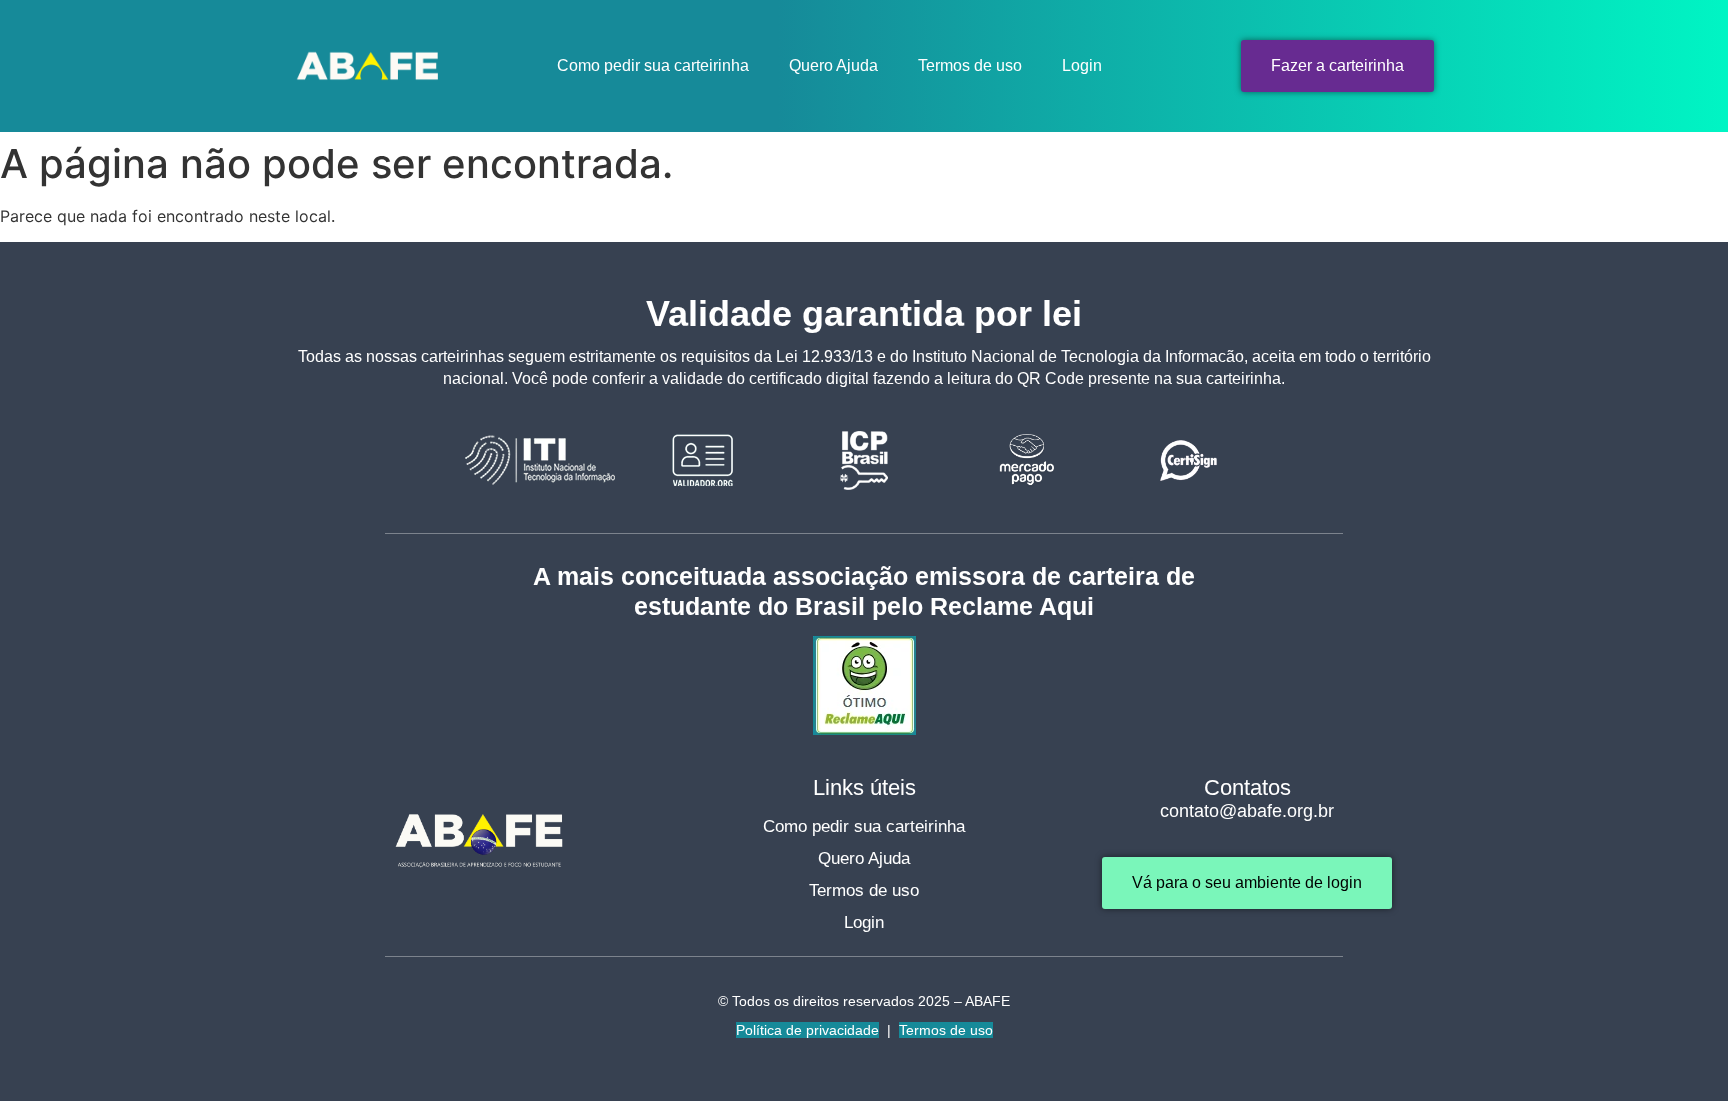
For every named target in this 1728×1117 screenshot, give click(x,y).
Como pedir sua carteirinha (653, 65)
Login (1082, 65)
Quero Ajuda (833, 65)
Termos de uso (970, 65)
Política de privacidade (807, 1030)
